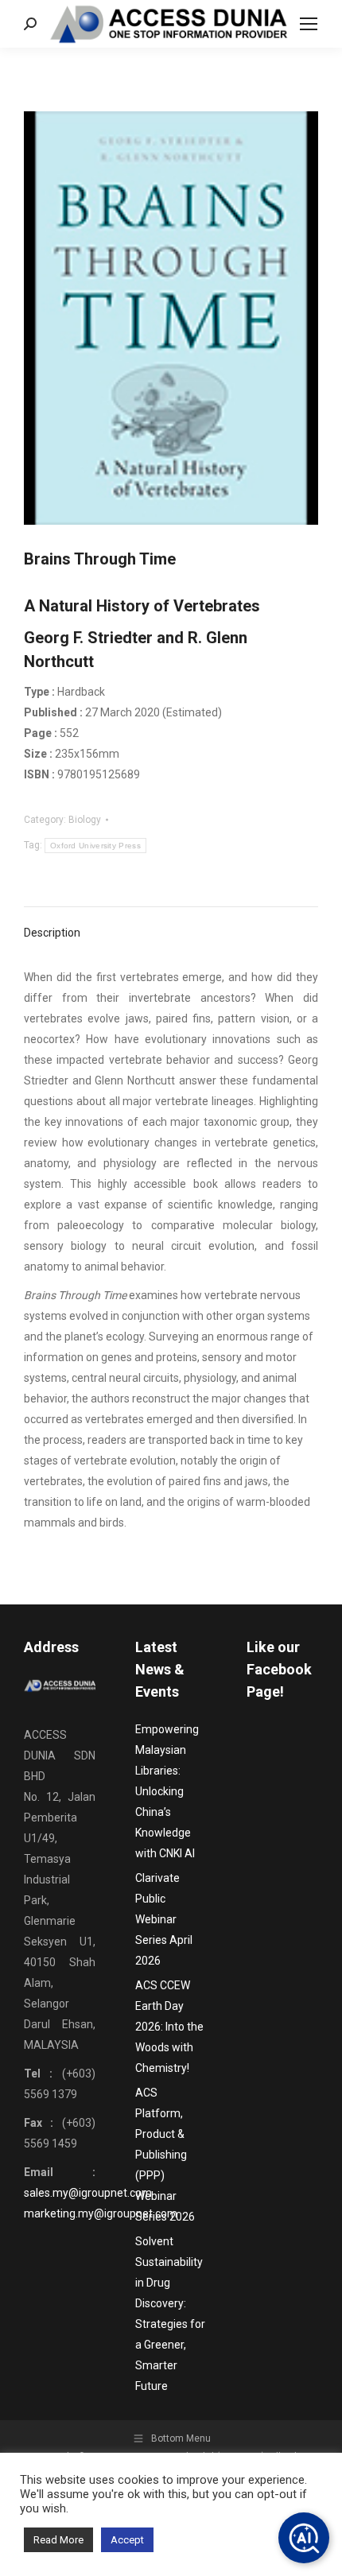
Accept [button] (127, 2540)
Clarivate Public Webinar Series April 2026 (164, 1919)
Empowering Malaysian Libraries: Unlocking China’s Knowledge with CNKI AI (167, 1791)
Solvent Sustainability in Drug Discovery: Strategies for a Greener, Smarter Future (170, 2314)
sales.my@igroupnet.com (88, 2193)
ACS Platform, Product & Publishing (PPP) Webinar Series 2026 (165, 2155)
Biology (85, 820)
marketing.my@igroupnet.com (101, 2213)
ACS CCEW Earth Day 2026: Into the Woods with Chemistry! (169, 2027)
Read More (58, 2540)
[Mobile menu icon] (309, 24)
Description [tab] (52, 933)
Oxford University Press (95, 846)
